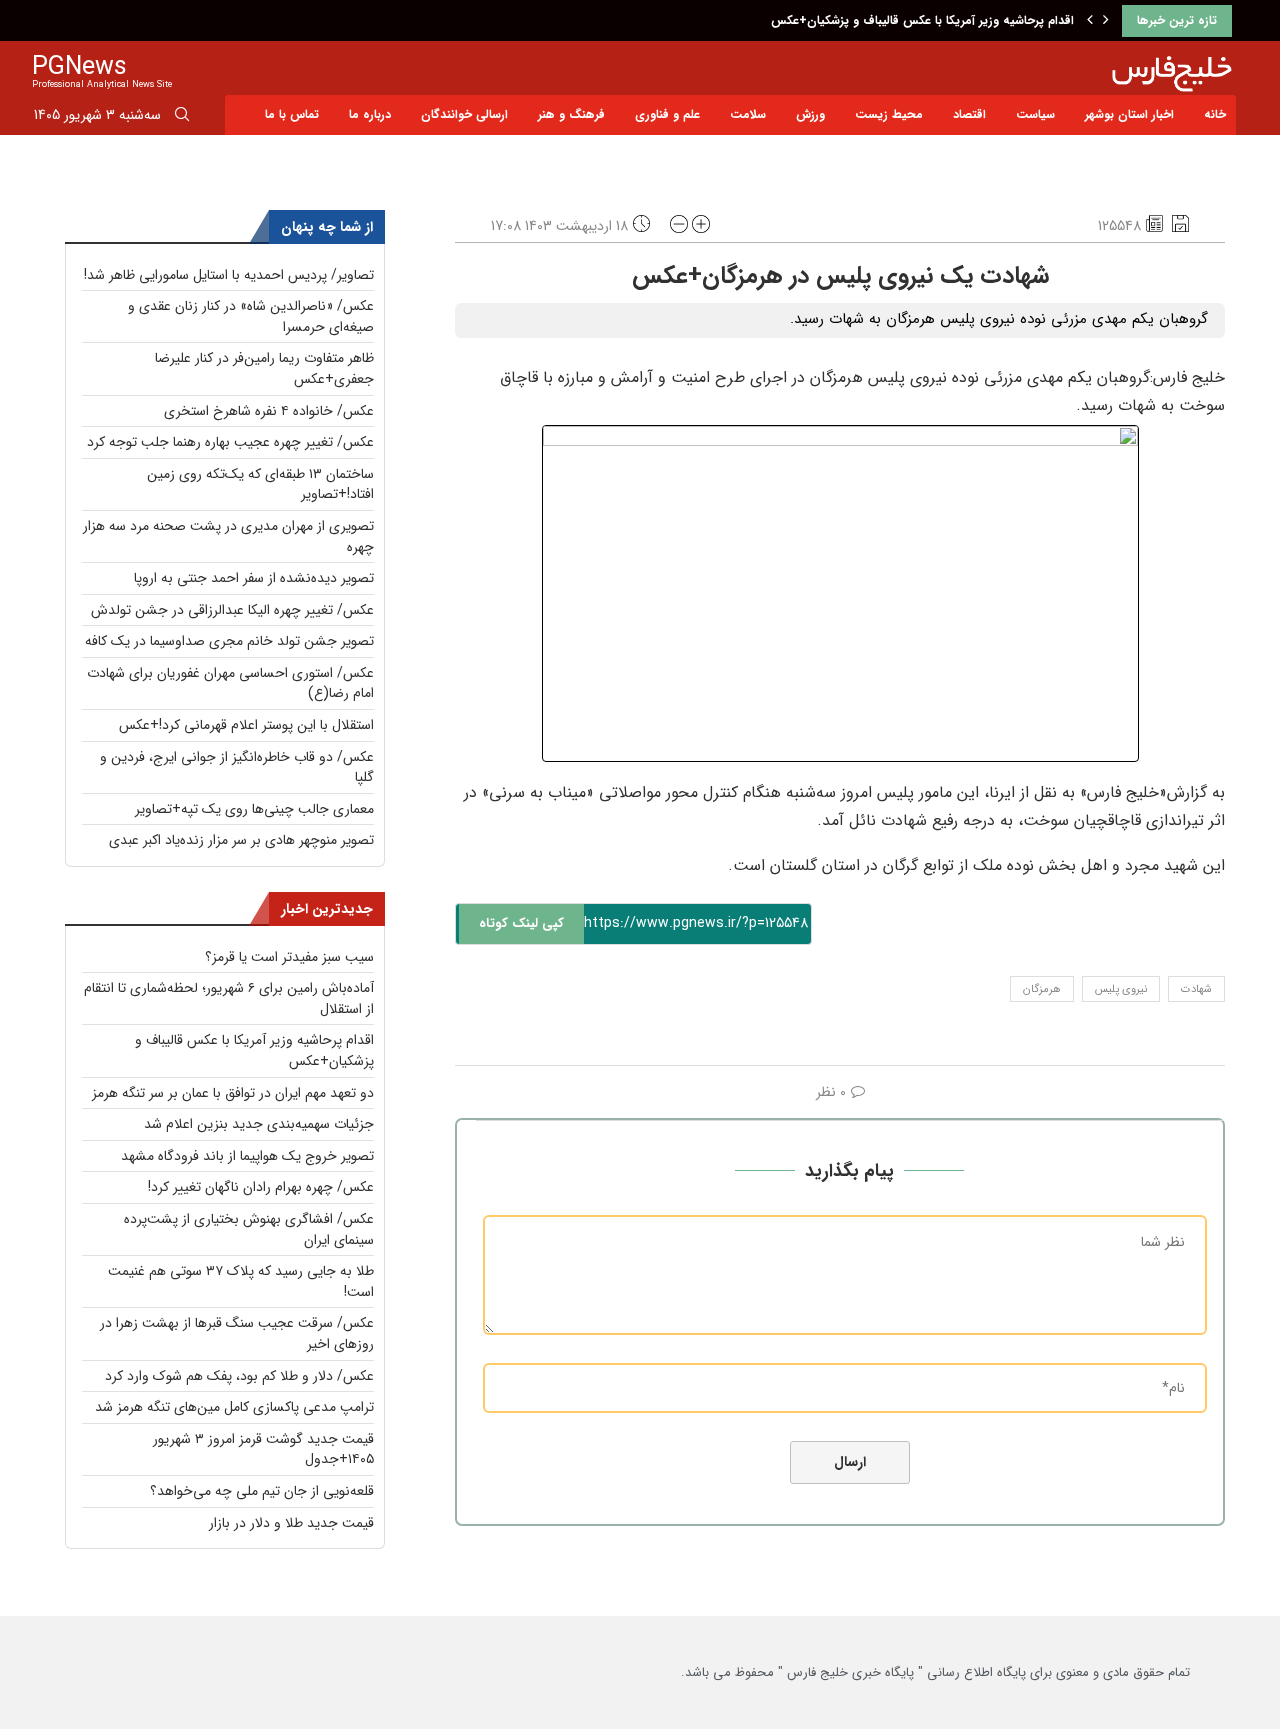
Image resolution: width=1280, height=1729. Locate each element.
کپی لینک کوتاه (521, 923)
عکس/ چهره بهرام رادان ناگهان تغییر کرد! (261, 1187)
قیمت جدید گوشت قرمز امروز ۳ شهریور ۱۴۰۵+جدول (263, 1449)
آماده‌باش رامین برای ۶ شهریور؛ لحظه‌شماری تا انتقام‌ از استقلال (229, 998)
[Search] (182, 118)
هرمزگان (1042, 989)
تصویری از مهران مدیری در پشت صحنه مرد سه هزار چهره (228, 536)
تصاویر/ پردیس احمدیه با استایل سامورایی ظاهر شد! (229, 275)
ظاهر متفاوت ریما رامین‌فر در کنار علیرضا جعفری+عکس (264, 368)
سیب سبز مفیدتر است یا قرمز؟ (289, 957)
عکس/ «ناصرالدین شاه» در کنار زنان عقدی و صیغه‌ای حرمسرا (251, 316)
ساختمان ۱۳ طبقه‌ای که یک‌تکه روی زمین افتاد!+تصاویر (260, 484)
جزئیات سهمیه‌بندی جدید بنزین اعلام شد (259, 1124)
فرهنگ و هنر (571, 114)
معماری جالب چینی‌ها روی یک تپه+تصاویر (254, 809)
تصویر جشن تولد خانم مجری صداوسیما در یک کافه (229, 641)
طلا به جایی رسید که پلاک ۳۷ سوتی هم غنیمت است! (241, 1281)
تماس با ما (292, 114)
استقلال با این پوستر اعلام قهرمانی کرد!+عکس (246, 725)
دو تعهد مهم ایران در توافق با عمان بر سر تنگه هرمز (233, 1093)
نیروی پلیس (1121, 989)
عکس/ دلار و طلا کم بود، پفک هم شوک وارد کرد (239, 1376)
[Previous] (1090, 21)
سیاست (1035, 114)
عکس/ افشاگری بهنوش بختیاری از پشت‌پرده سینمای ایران (249, 1229)
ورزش (810, 114)
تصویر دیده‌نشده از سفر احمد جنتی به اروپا (254, 578)
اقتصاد (969, 114)
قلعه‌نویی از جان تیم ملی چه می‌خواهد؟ (262, 1491)
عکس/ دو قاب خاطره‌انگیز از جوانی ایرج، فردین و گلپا (237, 767)
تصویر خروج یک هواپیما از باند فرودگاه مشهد (247, 1156)
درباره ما (370, 114)
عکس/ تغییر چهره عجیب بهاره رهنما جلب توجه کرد (230, 442)
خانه (1215, 114)
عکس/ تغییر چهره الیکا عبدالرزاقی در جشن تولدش (232, 610)
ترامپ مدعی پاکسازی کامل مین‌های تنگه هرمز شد (234, 1407)
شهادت (1196, 989)
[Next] (1106, 21)
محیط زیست (889, 114)
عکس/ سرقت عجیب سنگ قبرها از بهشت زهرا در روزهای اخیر (237, 1333)
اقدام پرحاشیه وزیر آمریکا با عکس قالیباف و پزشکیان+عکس (922, 20)
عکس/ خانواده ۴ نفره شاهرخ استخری (269, 411)
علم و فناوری (667, 114)
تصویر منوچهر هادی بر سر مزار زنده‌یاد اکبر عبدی (241, 840)
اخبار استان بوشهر (1129, 114)
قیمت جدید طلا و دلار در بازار (291, 1523)
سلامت (748, 114)
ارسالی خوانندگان (464, 114)
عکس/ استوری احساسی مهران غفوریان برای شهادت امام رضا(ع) (230, 683)
